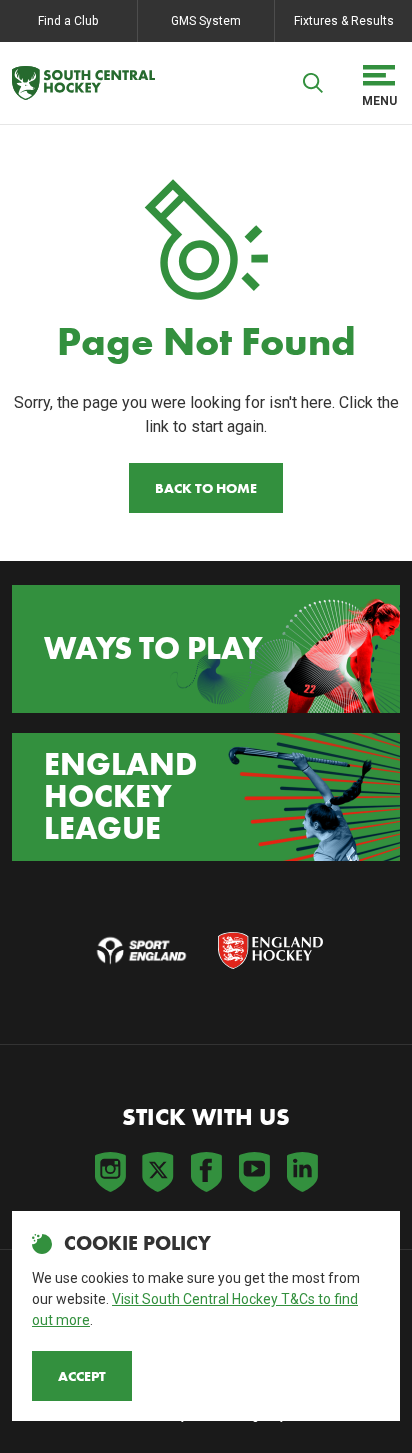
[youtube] (254, 1172)
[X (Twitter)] (158, 1172)
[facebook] (206, 1172)
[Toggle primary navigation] (379, 83)
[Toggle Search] (313, 83)
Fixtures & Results (344, 21)
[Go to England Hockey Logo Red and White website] (270, 950)
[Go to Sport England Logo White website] (141, 950)
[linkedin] (302, 1172)
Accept (82, 1376)
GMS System (206, 21)
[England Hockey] (83, 83)
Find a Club (68, 21)
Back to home (206, 488)
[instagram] (110, 1172)
